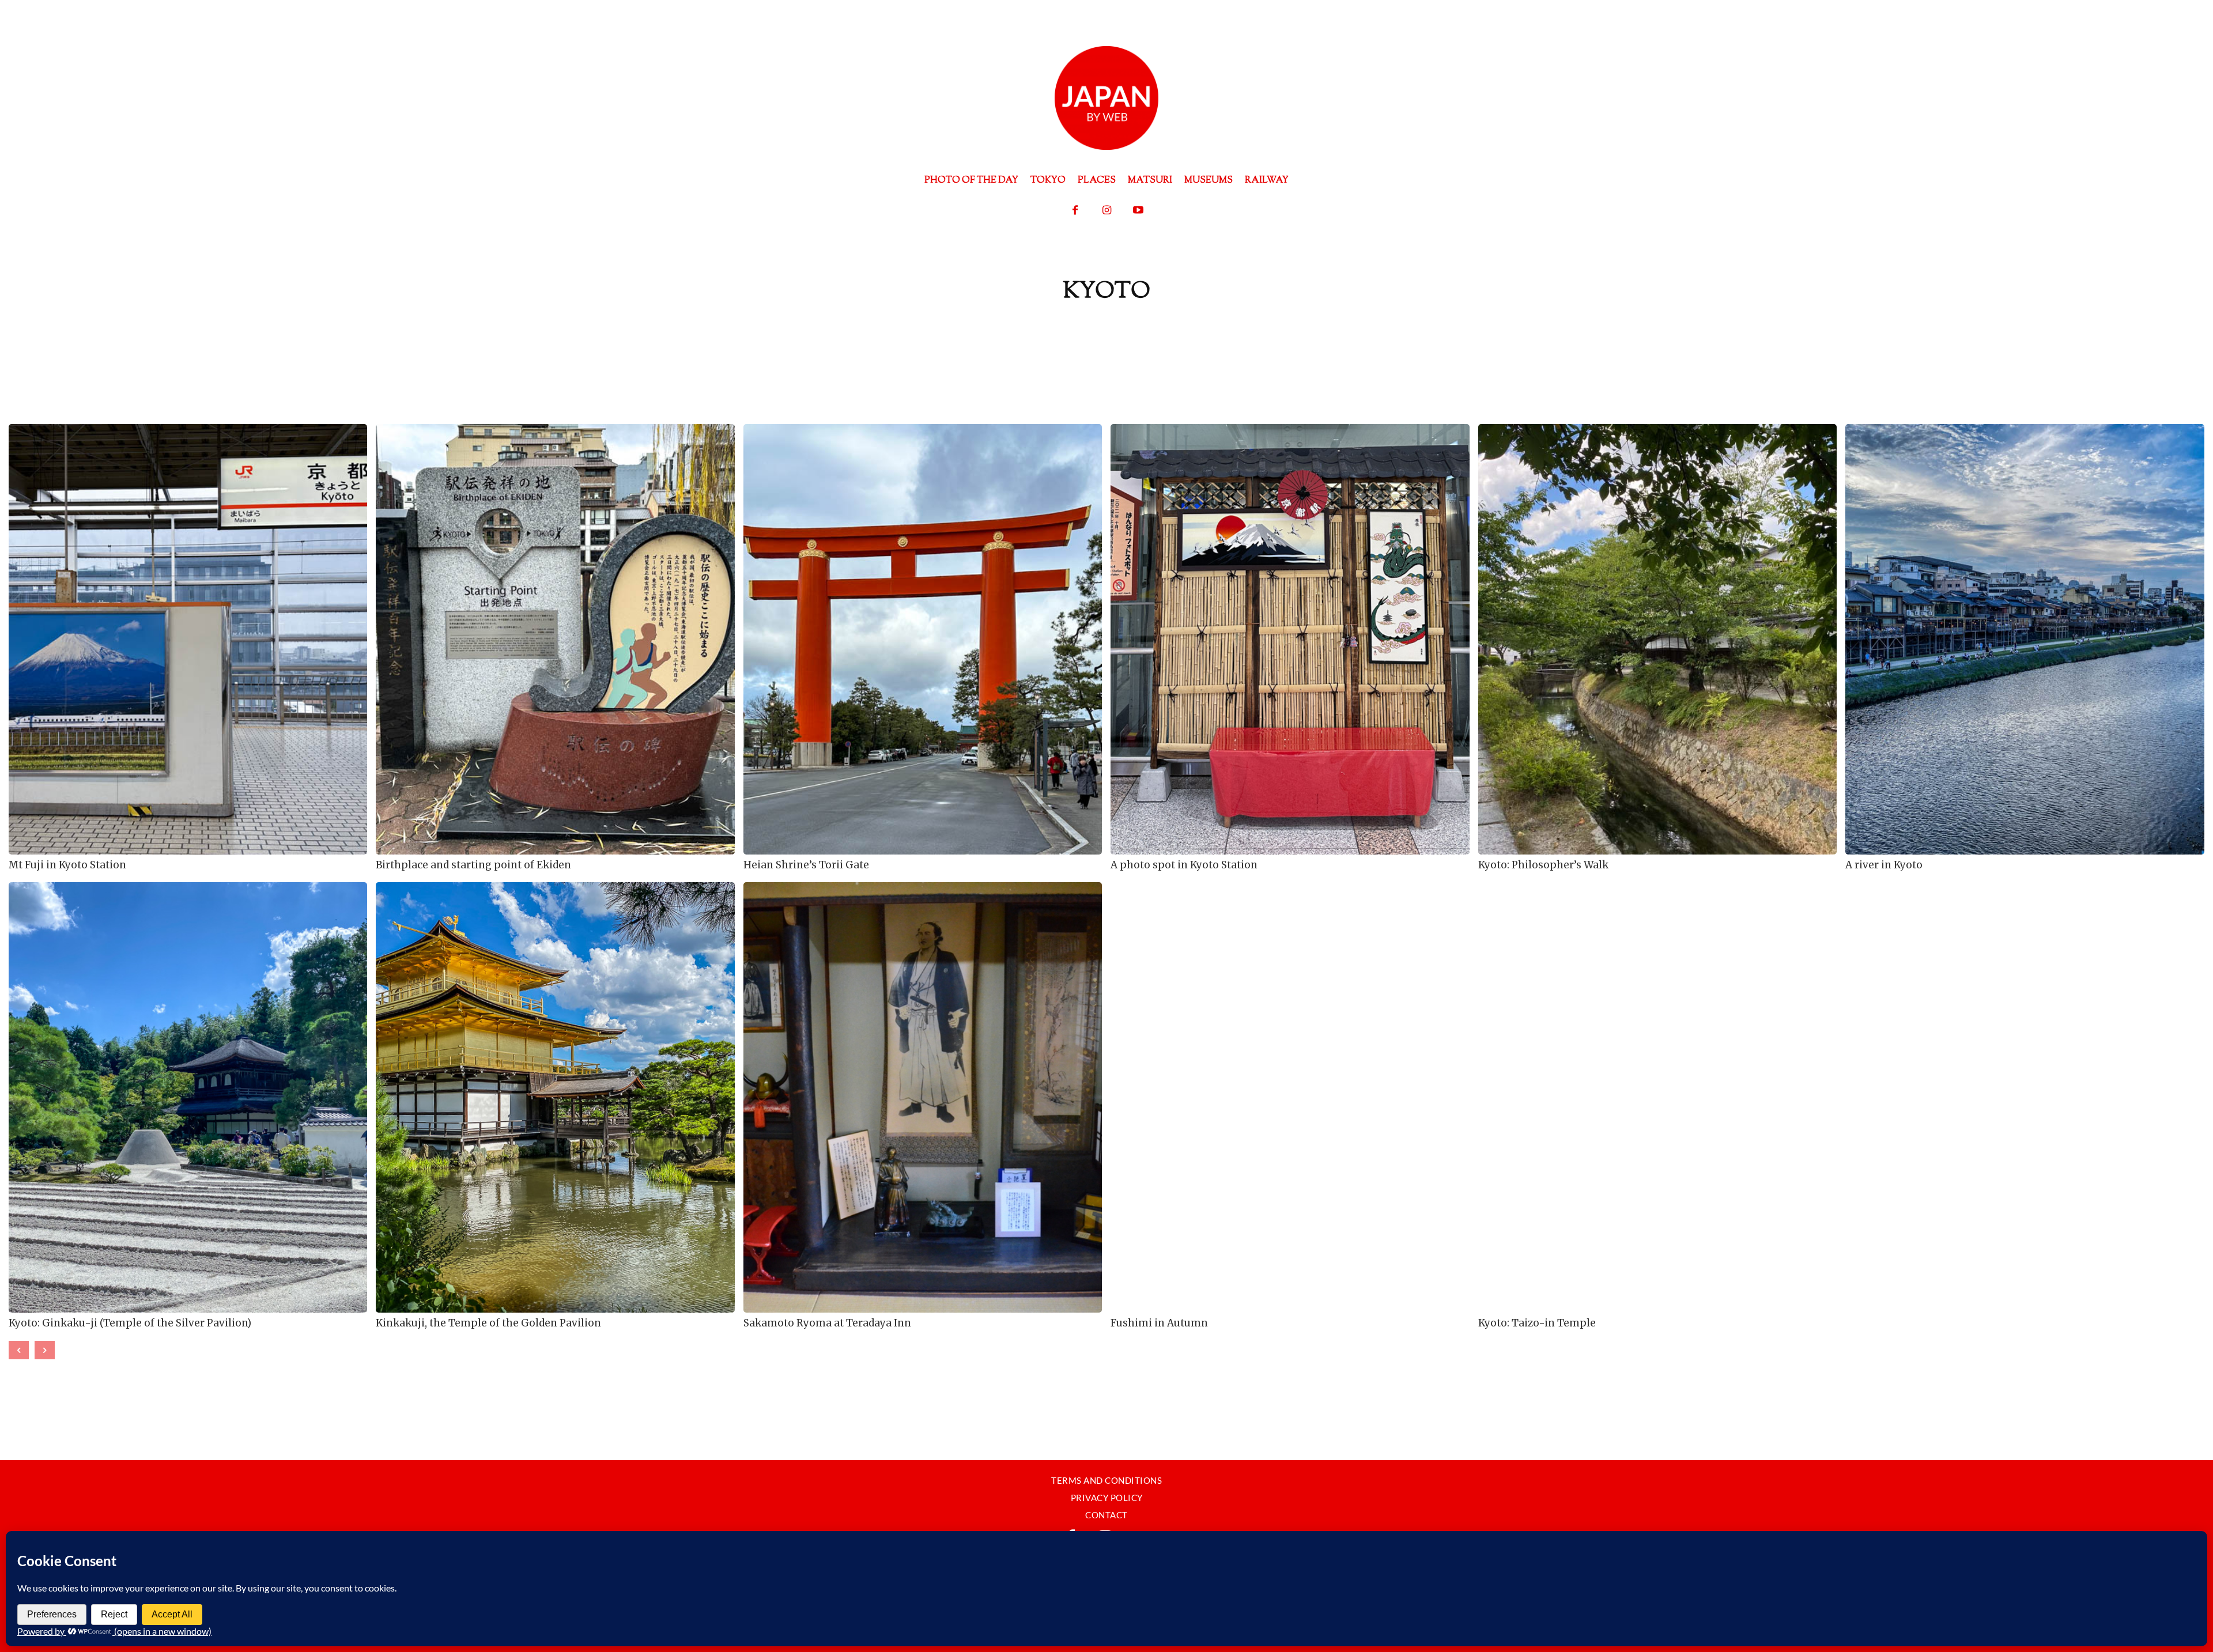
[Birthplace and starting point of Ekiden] (555, 639)
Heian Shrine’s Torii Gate (806, 865)
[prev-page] (19, 1350)
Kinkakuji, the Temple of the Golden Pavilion (488, 1323)
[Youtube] (1138, 211)
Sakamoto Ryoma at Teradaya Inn (827, 1323)
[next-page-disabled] (45, 1350)
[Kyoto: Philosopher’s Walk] (1657, 639)
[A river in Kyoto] (2025, 639)
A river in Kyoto (1884, 865)
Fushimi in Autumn (1159, 1323)
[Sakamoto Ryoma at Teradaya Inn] (923, 1097)
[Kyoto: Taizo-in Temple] (1657, 1097)
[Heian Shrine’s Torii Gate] (923, 639)
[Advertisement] (1106, 346)
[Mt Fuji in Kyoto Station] (188, 639)
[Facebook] (1075, 211)
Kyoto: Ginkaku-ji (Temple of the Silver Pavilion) (130, 1323)
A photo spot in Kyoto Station (1184, 865)
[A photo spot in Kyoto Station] (1290, 639)
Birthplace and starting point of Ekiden (473, 865)
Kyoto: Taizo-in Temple (1537, 1323)
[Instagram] (1107, 211)
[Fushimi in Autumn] (1290, 1097)
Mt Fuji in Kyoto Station (67, 865)
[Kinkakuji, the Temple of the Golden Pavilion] (555, 1097)
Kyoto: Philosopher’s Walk (1543, 865)
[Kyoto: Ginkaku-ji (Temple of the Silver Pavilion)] (188, 1097)
